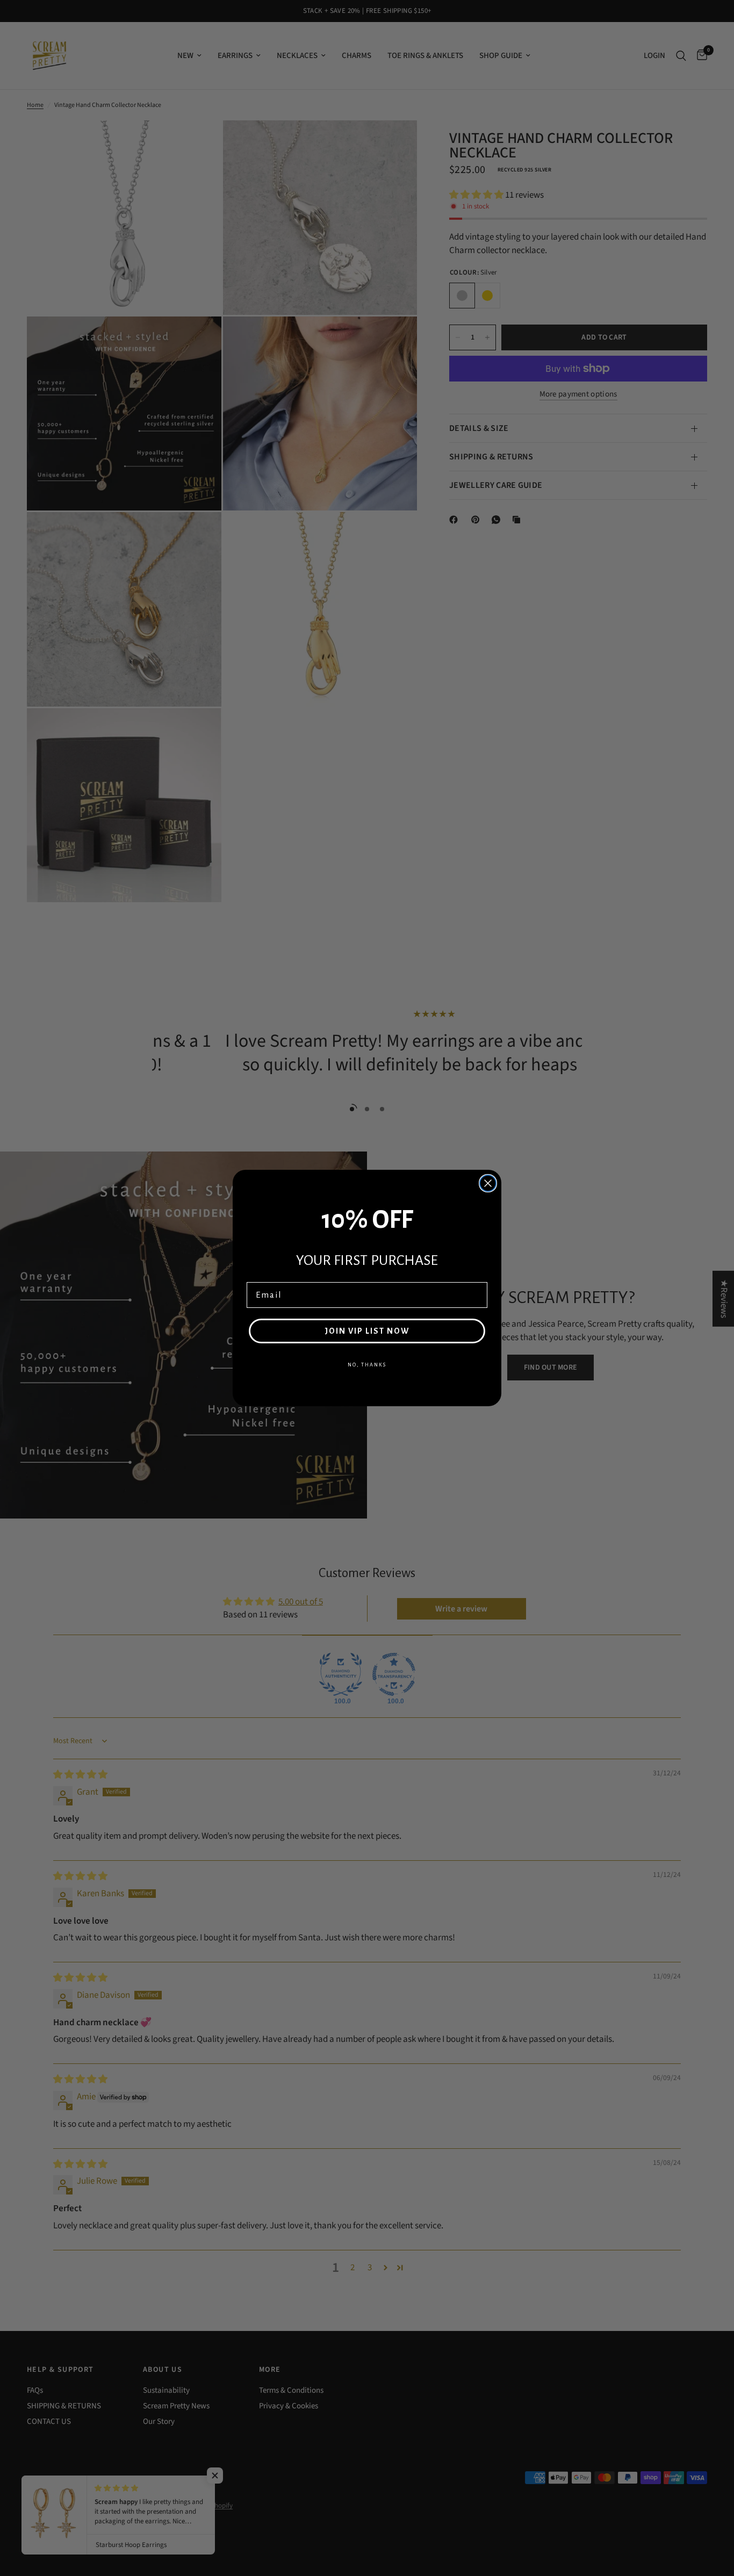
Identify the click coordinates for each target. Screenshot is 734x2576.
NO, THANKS (367, 1365)
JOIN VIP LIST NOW (367, 1331)
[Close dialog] (488, 1183)
